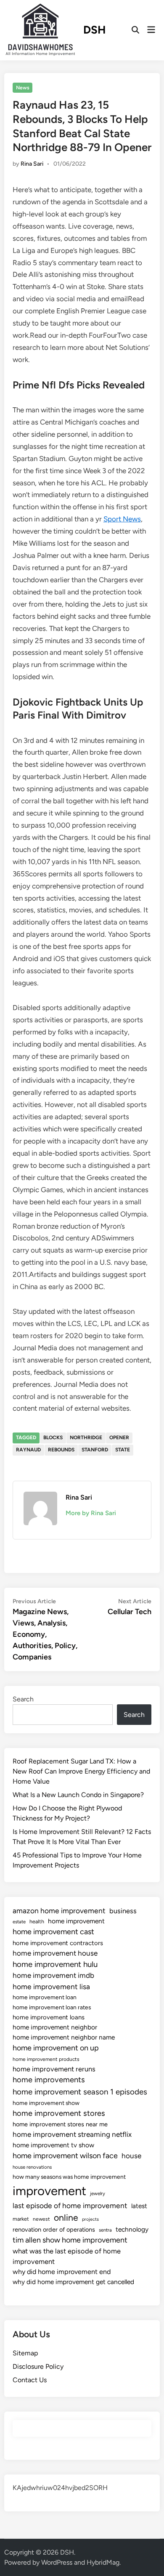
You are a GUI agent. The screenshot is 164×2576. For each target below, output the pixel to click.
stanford (95, 1450)
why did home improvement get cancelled (73, 2282)
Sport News (122, 519)
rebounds (61, 1450)
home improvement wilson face (65, 2156)
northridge (86, 1438)
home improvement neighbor (55, 2027)
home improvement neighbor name (64, 2037)
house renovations (32, 2167)
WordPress (57, 2562)
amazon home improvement (59, 1911)
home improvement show (46, 2103)
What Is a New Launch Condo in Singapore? (78, 1795)
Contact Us (30, 2380)
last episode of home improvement (70, 2205)
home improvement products (46, 2059)
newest (41, 2219)
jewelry (98, 2193)
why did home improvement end (62, 2272)
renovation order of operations (54, 2230)
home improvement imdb (53, 1975)
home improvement (76, 1921)
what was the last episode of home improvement (67, 2256)
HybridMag (103, 2562)
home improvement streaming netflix (72, 2134)
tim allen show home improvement (70, 2240)
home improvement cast (53, 1932)
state (123, 1450)
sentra (105, 2230)
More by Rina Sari (91, 1513)
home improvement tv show (53, 2145)
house (131, 2156)
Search (23, 1699)
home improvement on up (56, 2048)
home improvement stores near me (60, 2124)
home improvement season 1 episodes (80, 2092)
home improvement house (55, 1953)
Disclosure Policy (38, 2366)
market (21, 2219)
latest (139, 2206)
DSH (95, 30)
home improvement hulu (55, 1964)
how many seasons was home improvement (69, 2177)
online (66, 2218)
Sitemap (25, 2353)
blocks (53, 1438)
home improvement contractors (58, 1943)
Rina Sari (32, 164)
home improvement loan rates (52, 2007)
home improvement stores (59, 2113)
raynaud (28, 1450)
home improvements (49, 2080)
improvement (49, 2191)
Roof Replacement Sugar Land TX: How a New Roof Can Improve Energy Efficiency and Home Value (81, 1771)
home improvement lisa (51, 1986)
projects (90, 2219)
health (37, 1921)
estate (19, 1922)
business (123, 1911)
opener (119, 1438)
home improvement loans (49, 2017)
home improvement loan (45, 1997)
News (23, 88)
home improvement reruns (54, 2069)
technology (132, 2229)
